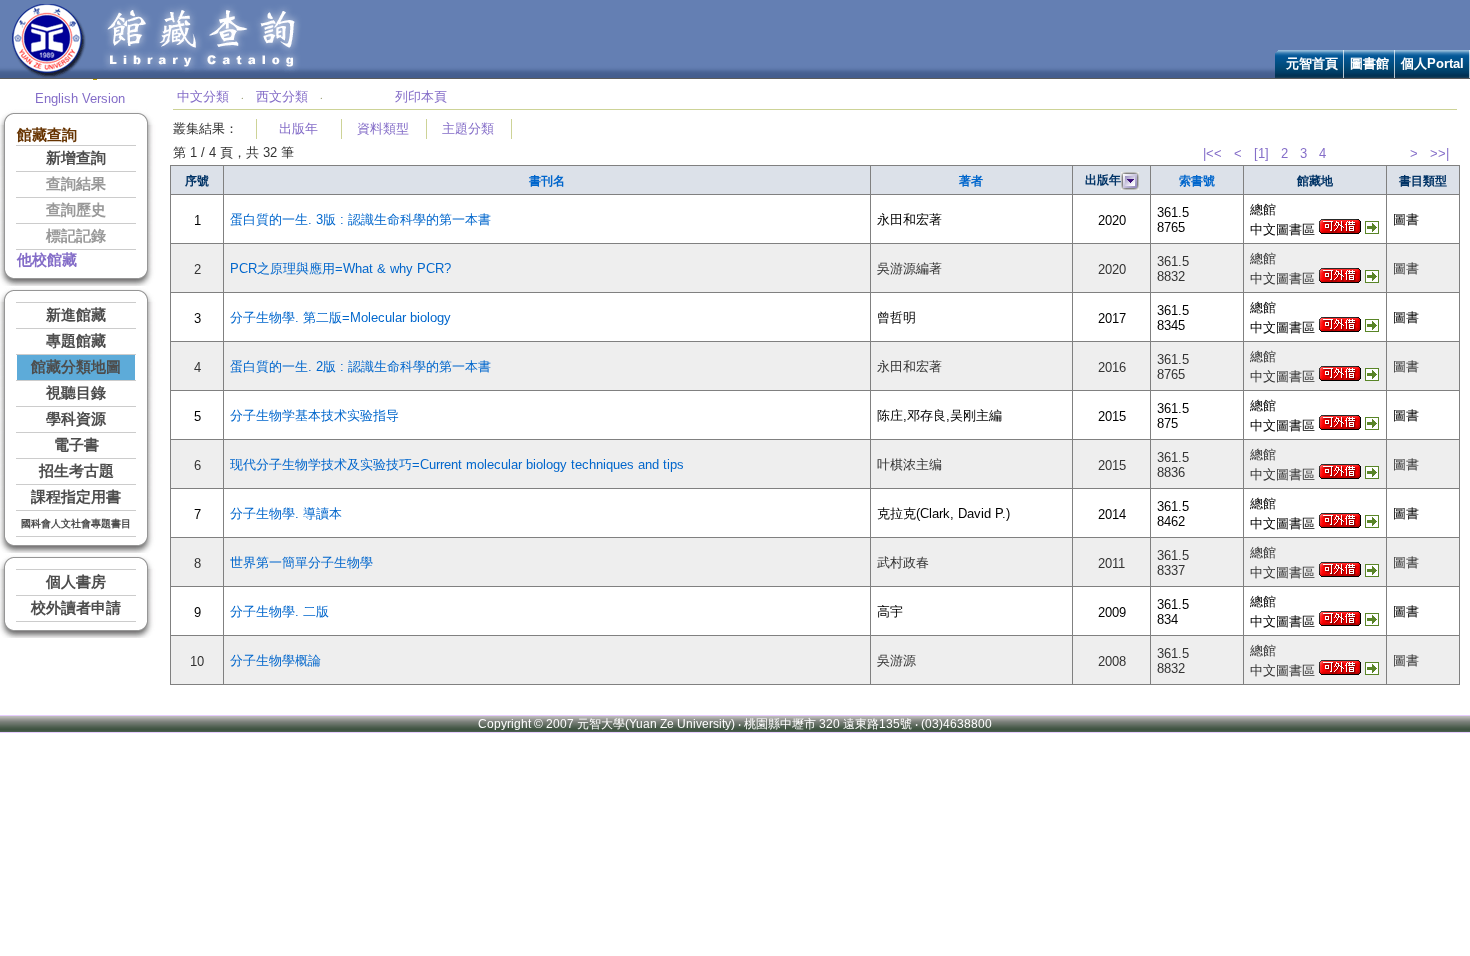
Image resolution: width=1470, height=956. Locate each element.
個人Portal (1432, 63)
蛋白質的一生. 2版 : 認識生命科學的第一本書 (360, 366)
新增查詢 (76, 158)
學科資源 (76, 419)
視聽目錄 (76, 393)
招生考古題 (76, 471)
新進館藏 (76, 315)
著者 (971, 181)
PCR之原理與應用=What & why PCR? (340, 268)
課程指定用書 (76, 497)
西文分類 (282, 96)
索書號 (1197, 181)
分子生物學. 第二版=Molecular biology (340, 317)
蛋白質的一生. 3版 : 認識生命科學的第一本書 (360, 219)
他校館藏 (47, 260)
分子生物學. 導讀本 (286, 513)
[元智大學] (48, 73)
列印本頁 (421, 96)
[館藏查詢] (203, 73)
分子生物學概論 (275, 660)
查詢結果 (76, 184)
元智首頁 (1312, 63)
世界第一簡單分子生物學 (301, 562)
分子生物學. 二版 (279, 611)
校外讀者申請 (76, 608)
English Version (80, 98)
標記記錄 (76, 236)
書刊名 (547, 181)
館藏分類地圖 (76, 367)
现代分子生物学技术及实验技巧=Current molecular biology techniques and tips (457, 464)
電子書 (76, 445)
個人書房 (76, 582)
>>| (1439, 153)
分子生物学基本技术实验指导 (314, 415)
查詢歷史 (76, 210)
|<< (1212, 153)
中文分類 (203, 96)
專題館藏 (76, 341)
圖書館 (1369, 63)
